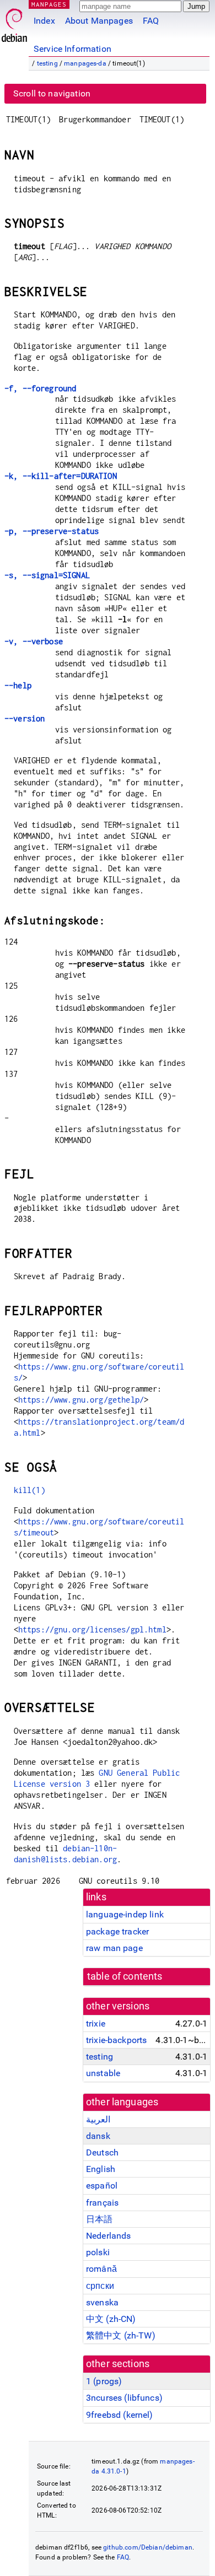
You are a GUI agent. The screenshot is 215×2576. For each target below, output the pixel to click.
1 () (104, 2381)
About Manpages (99, 21)
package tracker (117, 1931)
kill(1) (29, 1490)
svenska (102, 2302)
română (101, 2269)
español (102, 2186)
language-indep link (125, 1914)
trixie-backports (116, 2040)
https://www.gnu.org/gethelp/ (81, 1400)
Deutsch (102, 2152)
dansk (98, 2136)
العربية (98, 2119)
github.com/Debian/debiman (148, 2547)
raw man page (114, 1948)
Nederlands (109, 2236)
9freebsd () (120, 2415)
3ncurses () (124, 2398)
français (102, 2203)
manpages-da (85, 63)
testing (47, 63)
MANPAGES (49, 4)
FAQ (151, 21)
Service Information (72, 49)
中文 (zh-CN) (111, 2319)
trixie (96, 2023)
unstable (103, 2073)
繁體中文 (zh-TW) (121, 2335)
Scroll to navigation (52, 93)
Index (44, 21)
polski (98, 2252)
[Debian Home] (14, 22)
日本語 (99, 2219)
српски (100, 2286)
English (101, 2169)
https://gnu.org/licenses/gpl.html (92, 1629)
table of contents (125, 1976)
